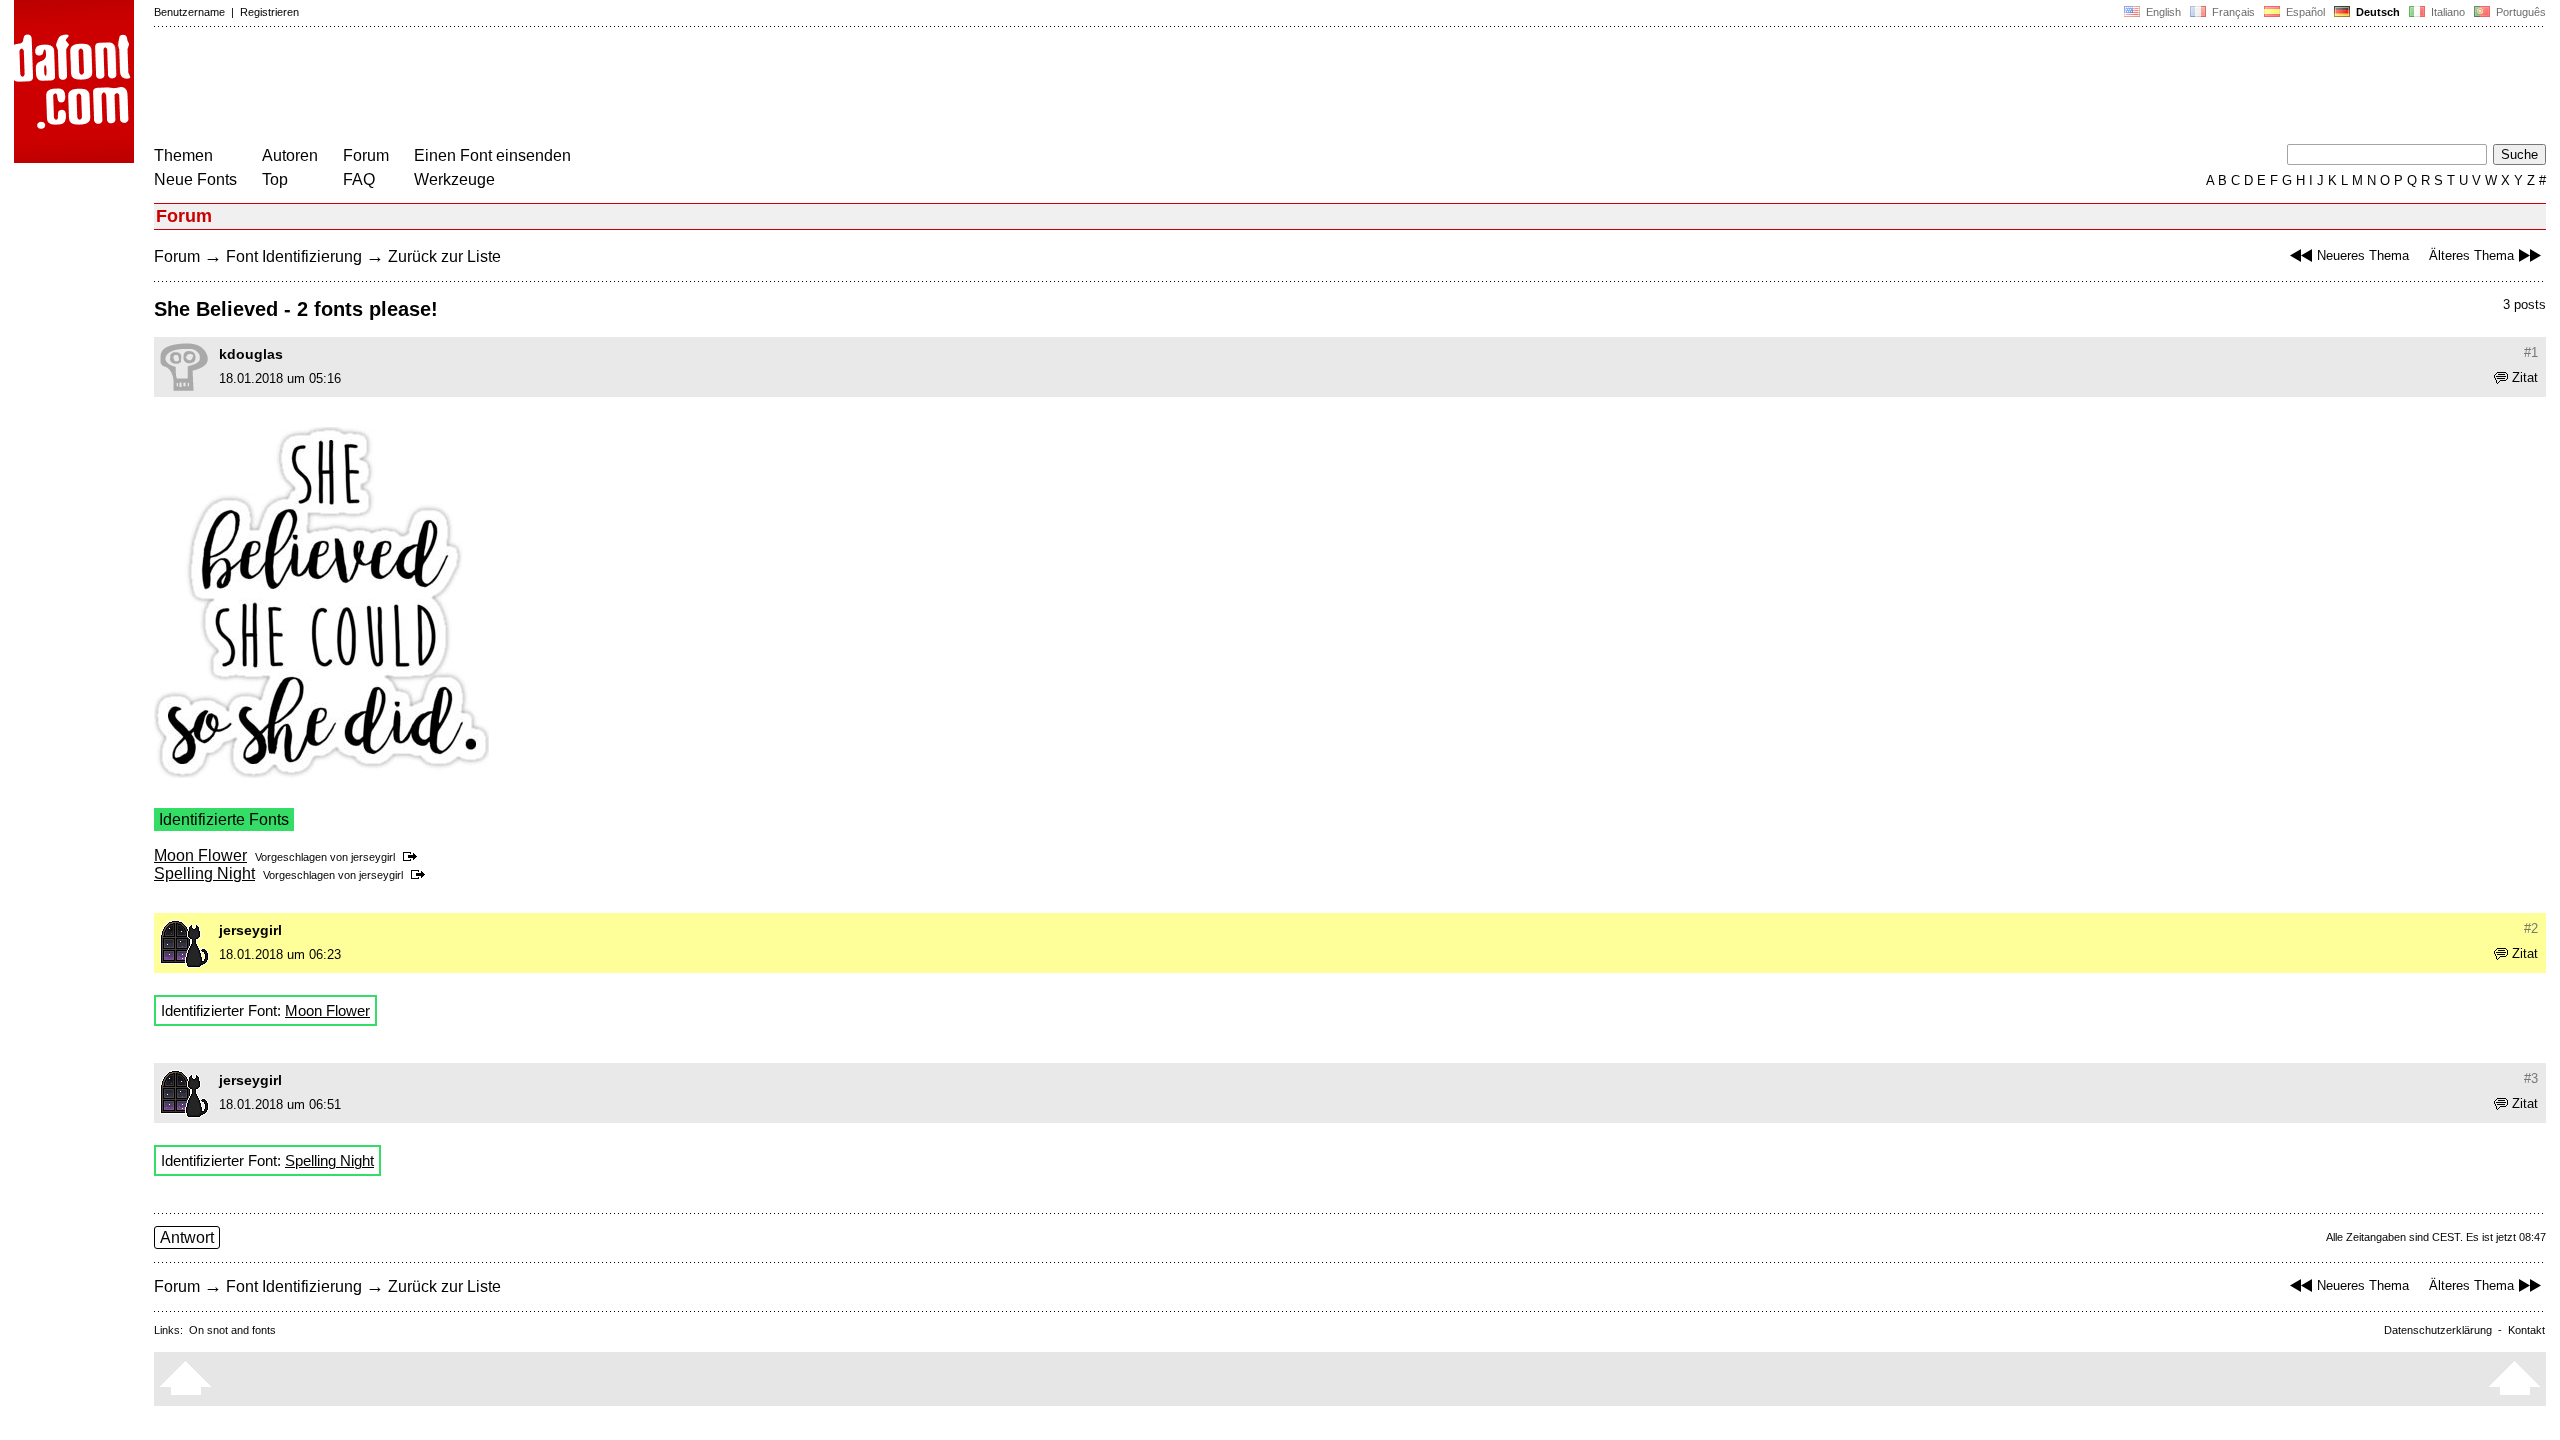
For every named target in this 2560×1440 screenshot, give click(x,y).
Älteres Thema (2471, 255)
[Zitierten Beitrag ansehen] (413, 857)
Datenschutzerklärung (2438, 1330)
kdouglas (251, 354)
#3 (2531, 1078)
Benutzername (189, 12)
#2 (2531, 928)
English (2162, 12)
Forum (366, 155)
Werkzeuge (454, 179)
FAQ (359, 179)
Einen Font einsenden (492, 155)
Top (275, 179)
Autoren (290, 155)
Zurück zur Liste (444, 256)
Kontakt (2526, 1330)
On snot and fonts (232, 1330)
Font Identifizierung (294, 256)
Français (2232, 12)
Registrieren (269, 12)
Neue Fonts (195, 179)
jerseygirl (373, 857)
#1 (2531, 352)
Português (2518, 12)
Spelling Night (204, 873)
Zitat (2525, 377)
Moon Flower (200, 855)
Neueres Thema (2363, 255)
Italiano (2446, 12)
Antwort (187, 1237)
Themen (183, 155)
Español (2304, 12)
